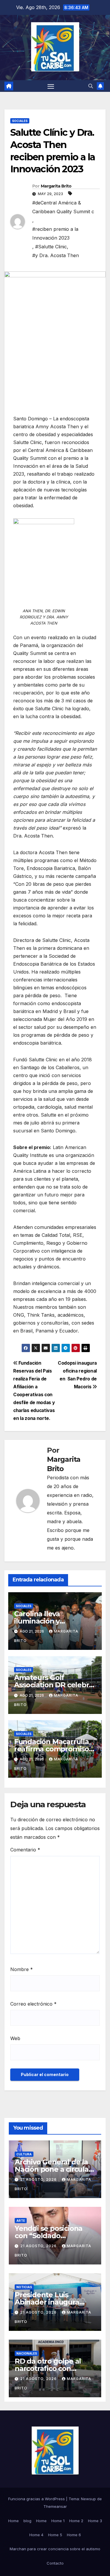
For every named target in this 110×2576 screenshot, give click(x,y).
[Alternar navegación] (51, 86)
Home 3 (95, 2521)
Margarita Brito (56, 186)
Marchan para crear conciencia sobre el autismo (55, 2549)
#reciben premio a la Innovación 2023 (55, 233)
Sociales (20, 121)
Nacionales (27, 2353)
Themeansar (55, 2506)
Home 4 (36, 2535)
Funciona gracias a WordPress (37, 2499)
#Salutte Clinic (51, 247)
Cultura (24, 2154)
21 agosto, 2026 (39, 2179)
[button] (91, 86)
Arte (21, 2221)
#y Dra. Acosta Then (56, 255)
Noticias (24, 2287)
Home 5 (55, 2535)
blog (27, 2521)
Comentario (25, 1850)
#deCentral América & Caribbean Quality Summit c (63, 207)
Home (13, 2521)
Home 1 (58, 2521)
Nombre (22, 1969)
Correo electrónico (33, 2004)
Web (15, 2038)
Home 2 (76, 2521)
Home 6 (74, 2535)
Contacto (55, 2563)
